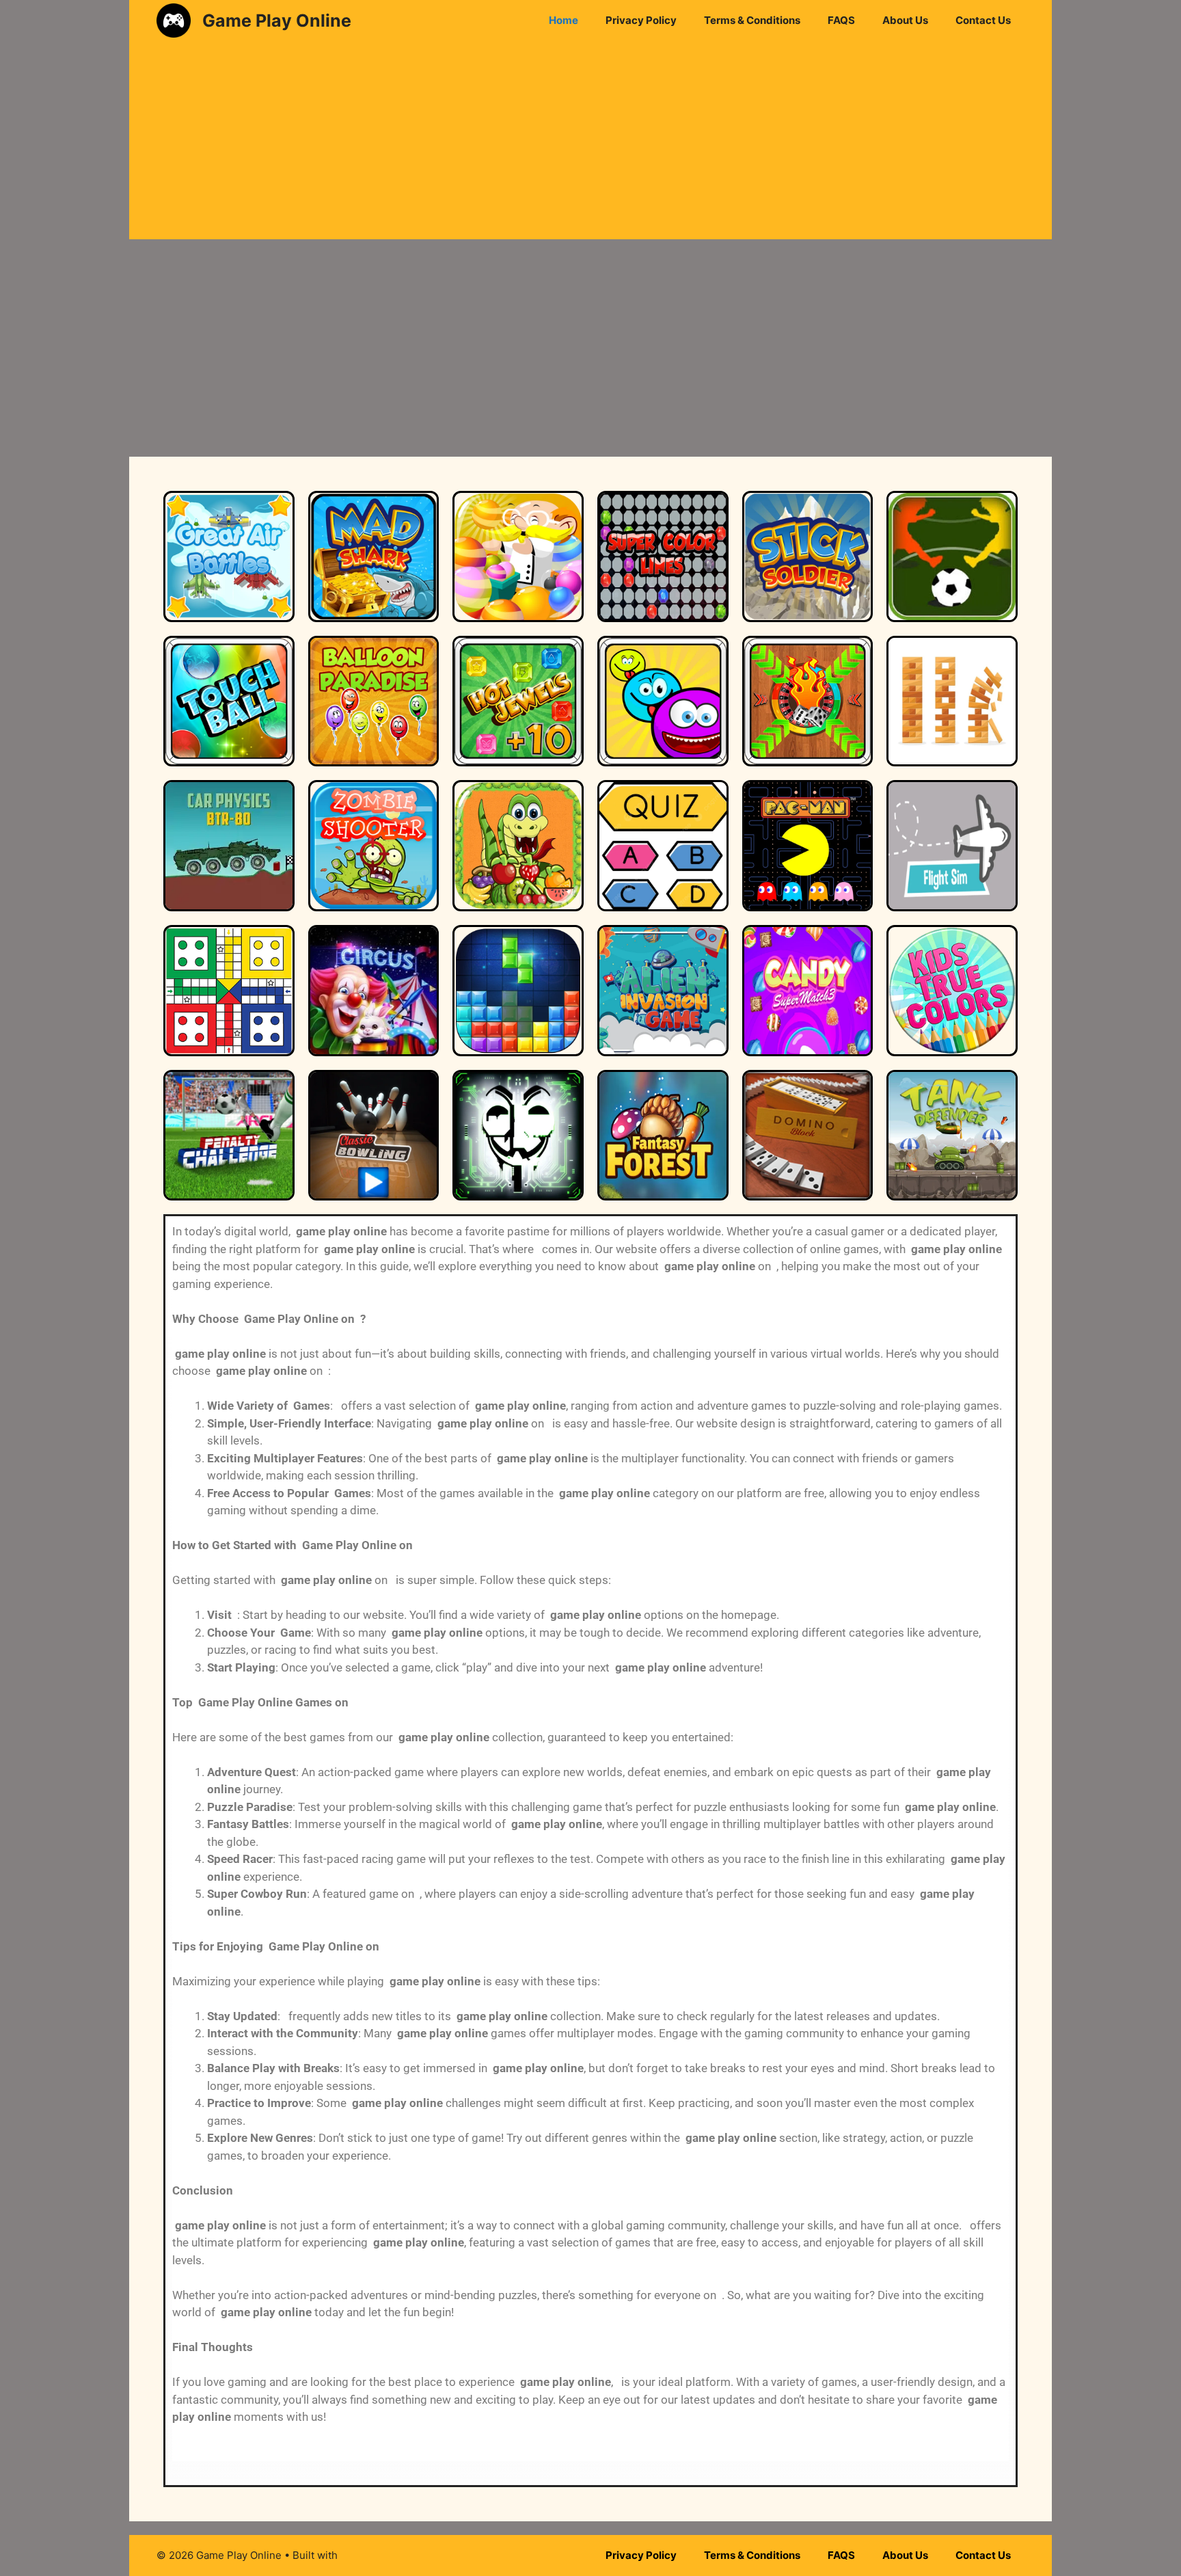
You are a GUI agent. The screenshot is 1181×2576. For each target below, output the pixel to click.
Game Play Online (277, 21)
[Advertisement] (590, 144)
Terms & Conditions (752, 20)
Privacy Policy (641, 20)
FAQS (841, 20)
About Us (905, 20)
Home (564, 20)
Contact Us (983, 20)
